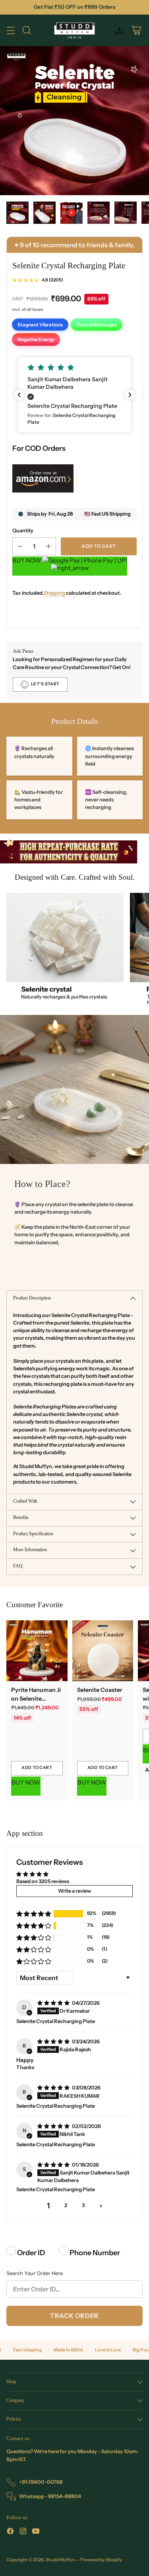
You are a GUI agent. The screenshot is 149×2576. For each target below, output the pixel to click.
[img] (54, 2003)
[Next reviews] (130, 395)
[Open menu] (11, 30)
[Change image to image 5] (126, 213)
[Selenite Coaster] (103, 1651)
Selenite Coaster (100, 1690)
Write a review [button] (74, 1891)
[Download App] (119, 30)
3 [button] (83, 2205)
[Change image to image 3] (72, 213)
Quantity (23, 531)
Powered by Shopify (101, 2560)
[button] (74, 395)
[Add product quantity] (48, 546)
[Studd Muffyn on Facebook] (10, 2532)
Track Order (74, 2316)
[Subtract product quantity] (20, 546)
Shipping (54, 593)
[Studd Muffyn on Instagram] (23, 2532)
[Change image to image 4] (99, 213)
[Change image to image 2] (45, 213)
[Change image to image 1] (17, 213)
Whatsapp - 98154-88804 (50, 2496)
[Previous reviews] (19, 395)
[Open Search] (26, 30)
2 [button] (66, 2205)
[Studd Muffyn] (74, 30)
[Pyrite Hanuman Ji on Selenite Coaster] (37, 1651)
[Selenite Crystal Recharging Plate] (74, 121)
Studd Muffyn (60, 2560)
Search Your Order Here (35, 2273)
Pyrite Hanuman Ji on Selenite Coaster (36, 1698)
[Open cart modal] (136, 30)
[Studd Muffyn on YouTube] (36, 2532)
